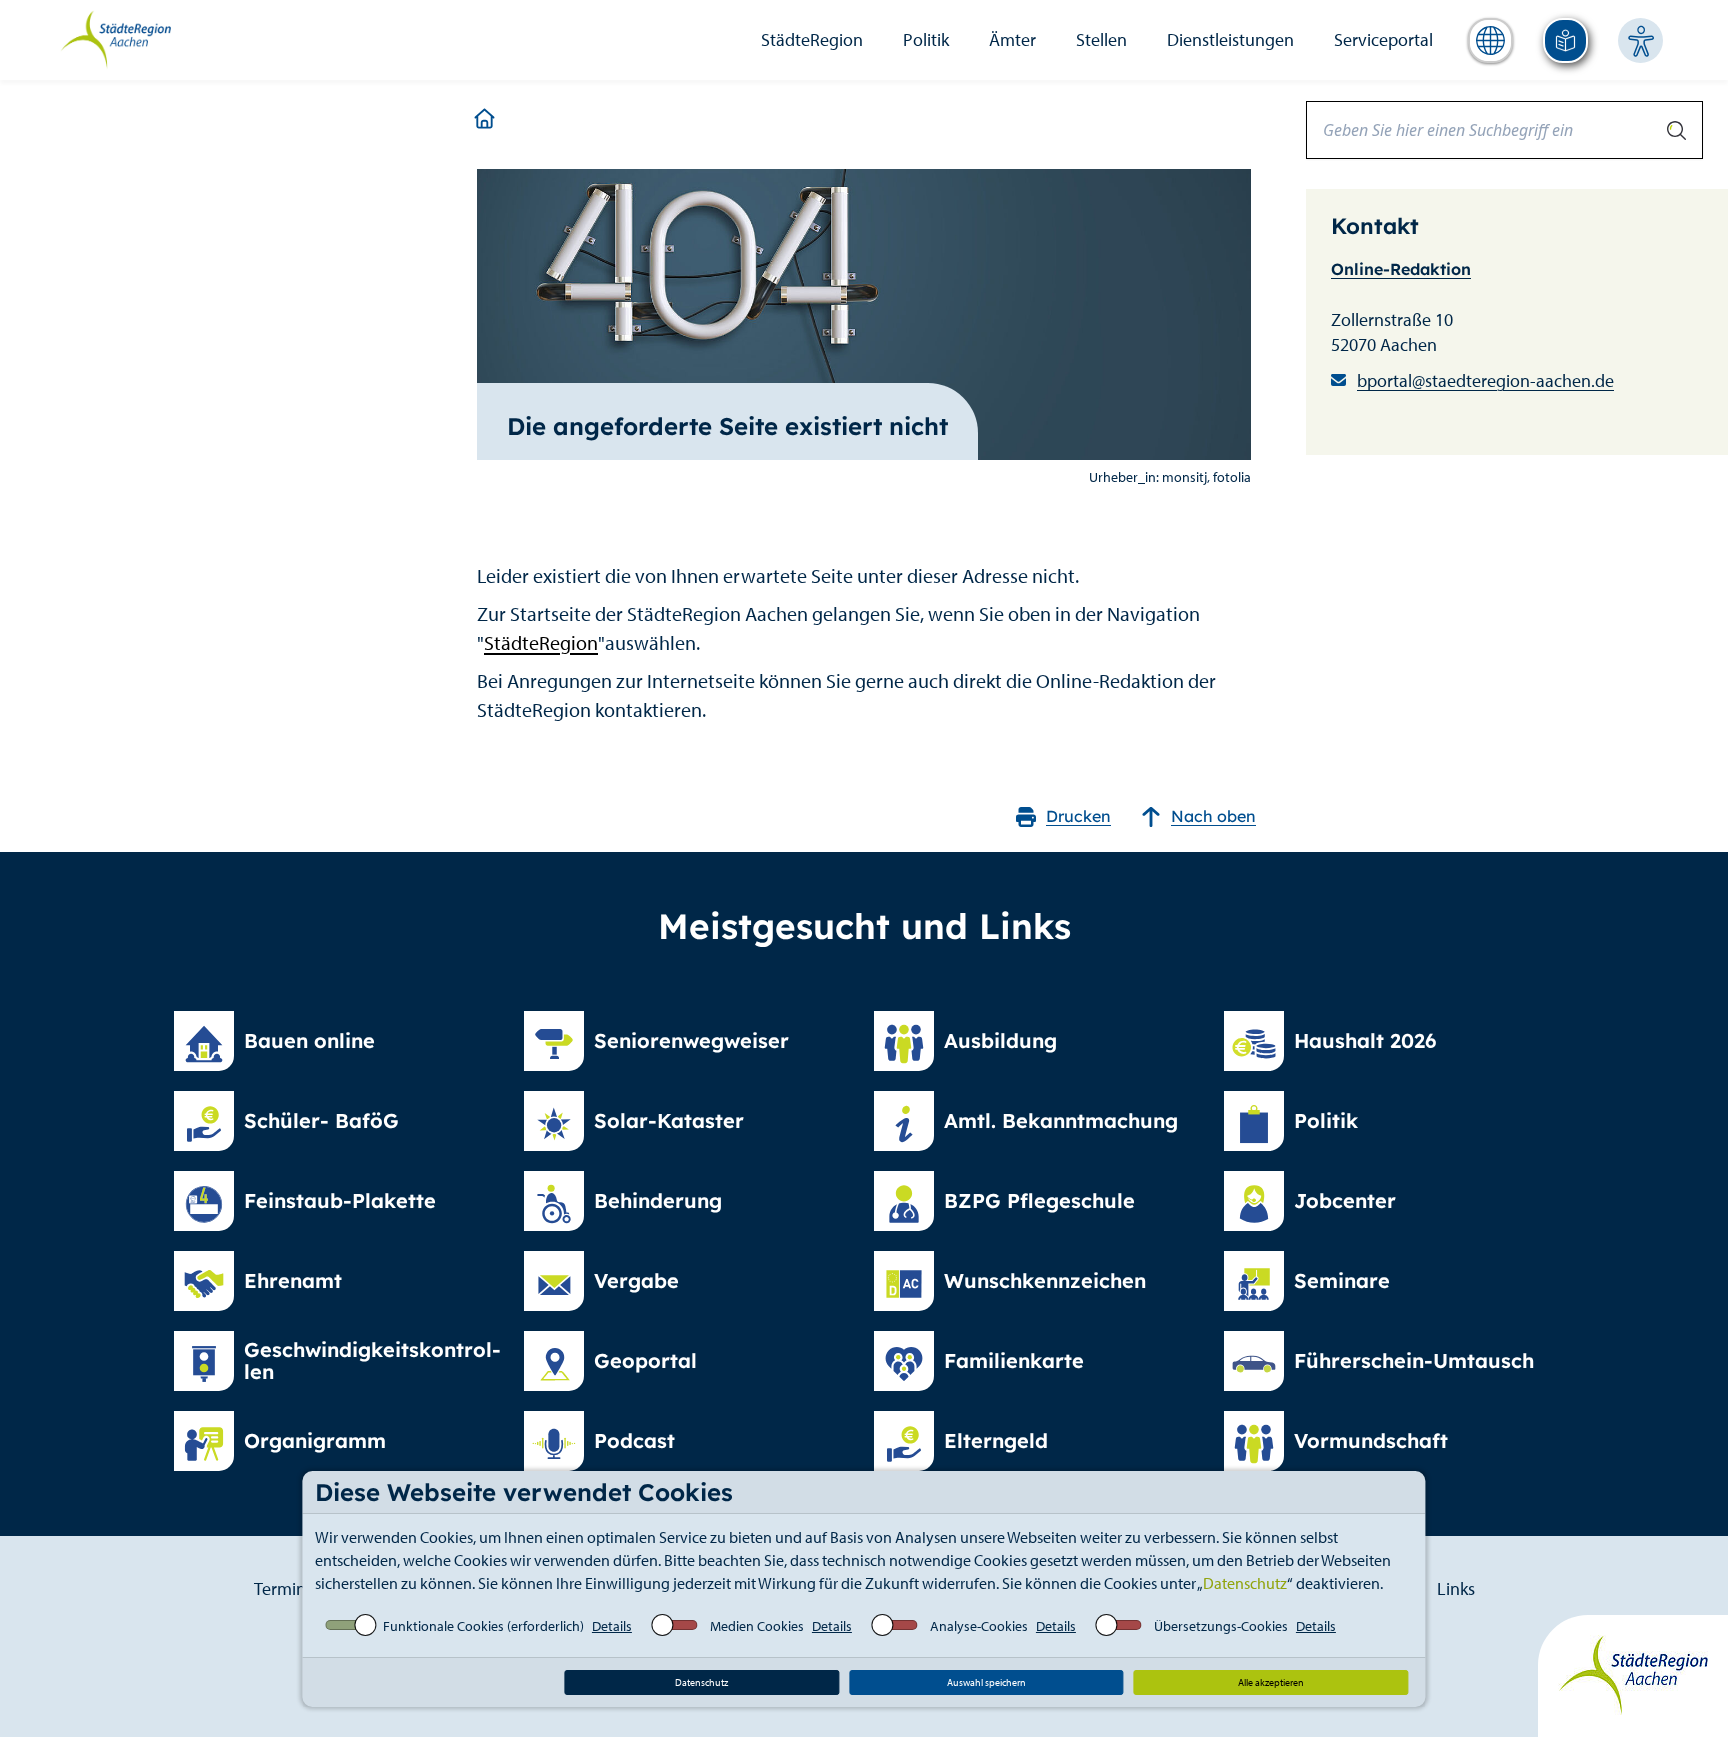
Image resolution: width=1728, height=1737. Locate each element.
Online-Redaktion (1401, 269)
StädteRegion (812, 39)
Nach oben (1213, 816)
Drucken (1078, 816)
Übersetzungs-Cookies (1221, 1626)
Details (612, 1626)
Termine (284, 1588)
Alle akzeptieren (1271, 1682)
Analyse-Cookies (979, 1626)
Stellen (1101, 39)
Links (1456, 1588)
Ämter (1012, 39)
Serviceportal (1383, 39)
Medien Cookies (757, 1626)
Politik (926, 39)
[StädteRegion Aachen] (115, 38)
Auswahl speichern (986, 1682)
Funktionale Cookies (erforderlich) (483, 1626)
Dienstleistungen (1230, 39)
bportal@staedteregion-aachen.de (1485, 380)
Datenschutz (1245, 1583)
